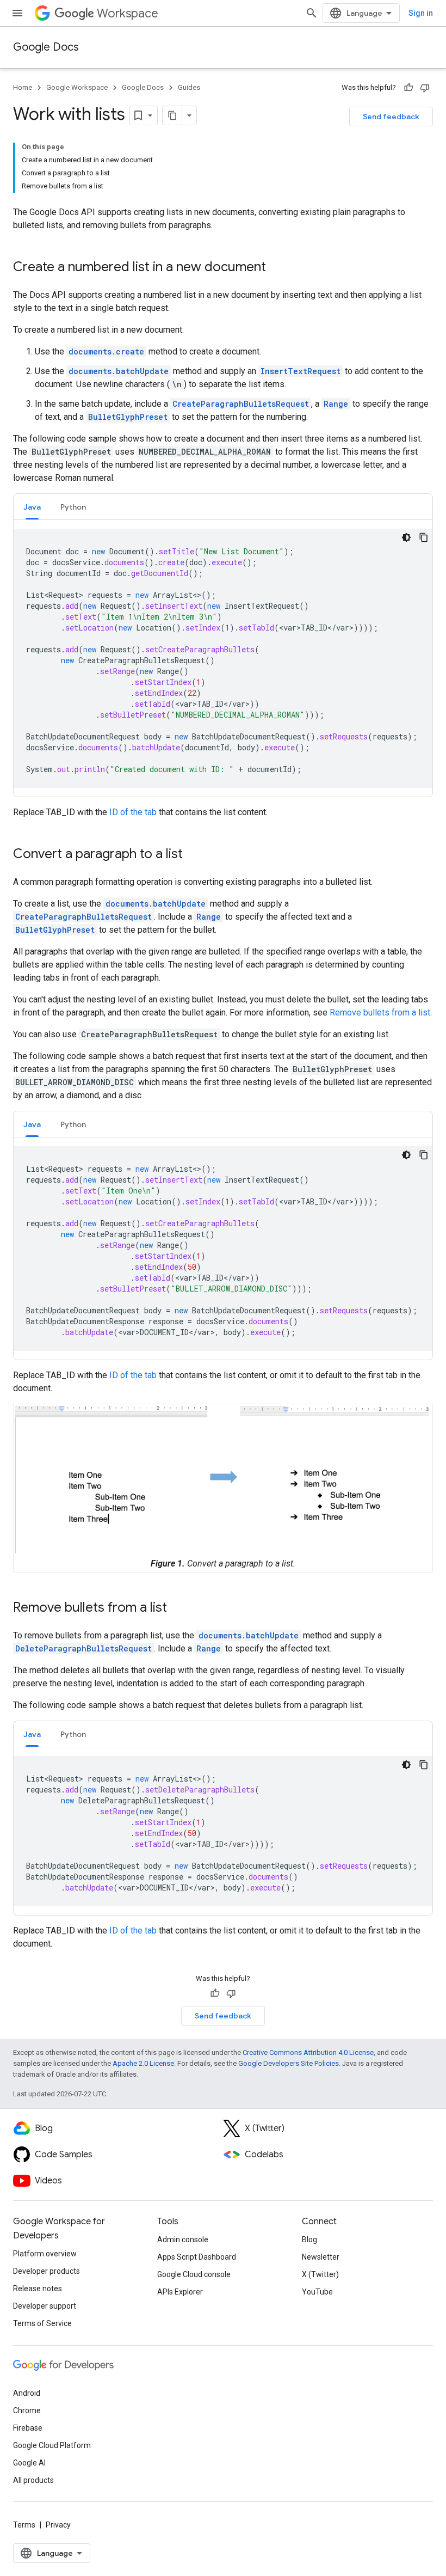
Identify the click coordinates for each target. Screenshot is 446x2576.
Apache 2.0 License (143, 2063)
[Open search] (312, 13)
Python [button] (73, 507)
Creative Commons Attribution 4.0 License (308, 2052)
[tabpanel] (223, 658)
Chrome (27, 2410)
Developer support (45, 2306)
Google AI (29, 2463)
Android (27, 2393)
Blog (309, 2240)
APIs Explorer (180, 2292)
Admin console (183, 2240)
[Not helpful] (425, 88)
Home (23, 87)
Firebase (28, 2428)
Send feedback (391, 117)
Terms (24, 2525)
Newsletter (321, 2257)
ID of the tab (133, 812)
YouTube (317, 2292)
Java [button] (32, 507)
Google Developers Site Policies (289, 2063)
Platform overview (45, 2254)
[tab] (32, 507)
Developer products (47, 2271)
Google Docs (46, 47)
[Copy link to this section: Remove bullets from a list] (178, 1608)
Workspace (128, 13)
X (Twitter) (320, 2274)
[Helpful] (408, 88)
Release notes (38, 2289)
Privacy (58, 2525)
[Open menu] (17, 13)
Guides (189, 87)
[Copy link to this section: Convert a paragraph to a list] (194, 855)
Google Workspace (77, 87)
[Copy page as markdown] (172, 115)
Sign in (421, 13)
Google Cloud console (194, 2274)
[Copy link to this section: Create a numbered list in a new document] (277, 268)
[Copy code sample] (424, 537)
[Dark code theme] (406, 537)
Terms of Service (42, 2323)
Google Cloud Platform (52, 2445)
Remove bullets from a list (380, 1012)
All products (33, 2480)
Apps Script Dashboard (197, 2257)
